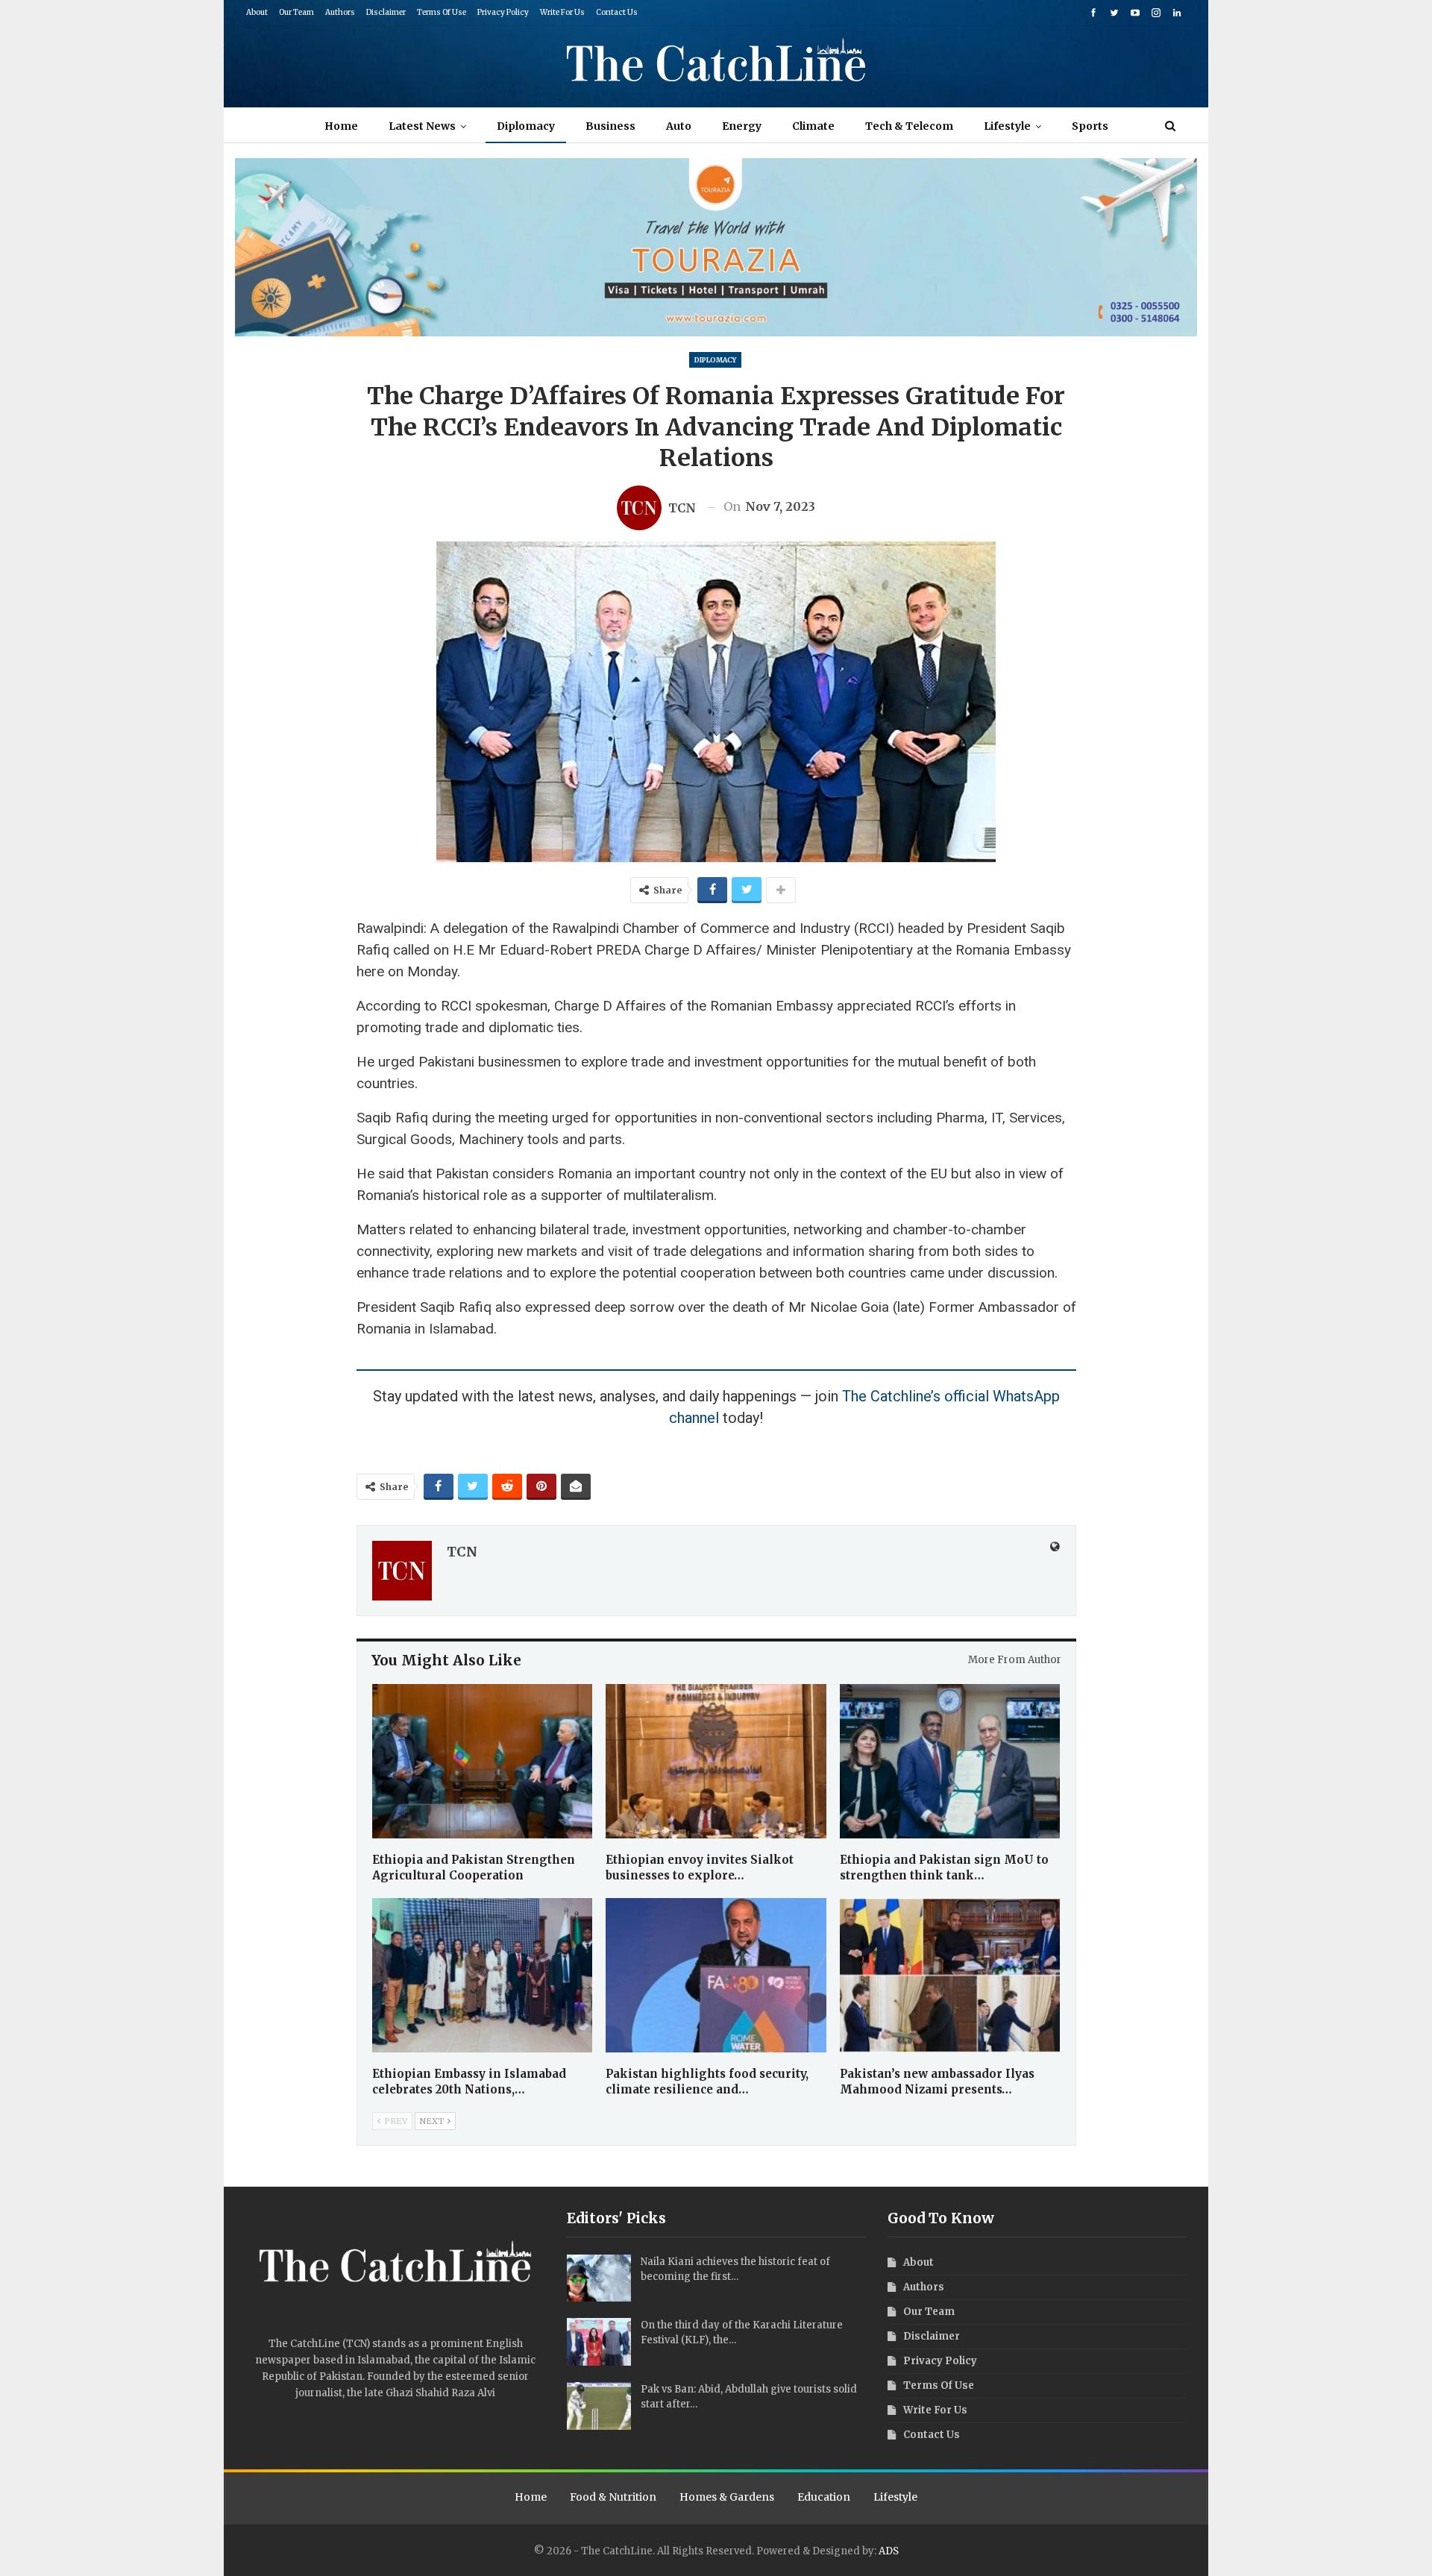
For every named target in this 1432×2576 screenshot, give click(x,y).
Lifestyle (1007, 126)
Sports (1090, 126)
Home (341, 126)
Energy (742, 126)
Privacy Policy (503, 12)
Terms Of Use (442, 12)
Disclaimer (386, 12)
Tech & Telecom (909, 126)
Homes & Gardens (727, 2497)
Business (610, 126)
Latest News (422, 126)
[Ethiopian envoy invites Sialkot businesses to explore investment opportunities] (716, 1761)
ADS (889, 2551)
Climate (813, 126)
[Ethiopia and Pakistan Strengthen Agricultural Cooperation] (483, 1761)
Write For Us (562, 12)
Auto (679, 126)
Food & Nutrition (613, 2497)
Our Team (296, 12)
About (257, 12)
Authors (340, 12)
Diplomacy (526, 126)
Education (824, 2497)
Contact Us (617, 12)
